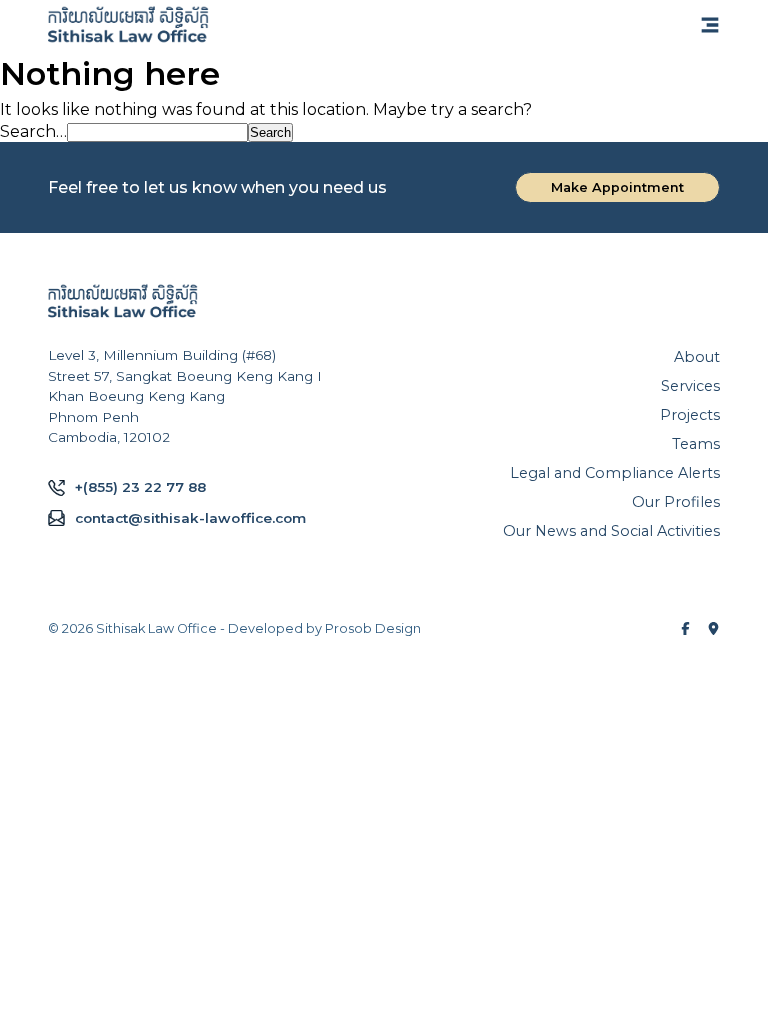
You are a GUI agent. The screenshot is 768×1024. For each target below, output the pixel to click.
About (697, 357)
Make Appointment (617, 187)
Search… (33, 131)
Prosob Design (373, 628)
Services (690, 386)
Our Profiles (676, 502)
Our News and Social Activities (611, 531)
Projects (690, 415)
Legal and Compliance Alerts (615, 473)
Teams (696, 444)
